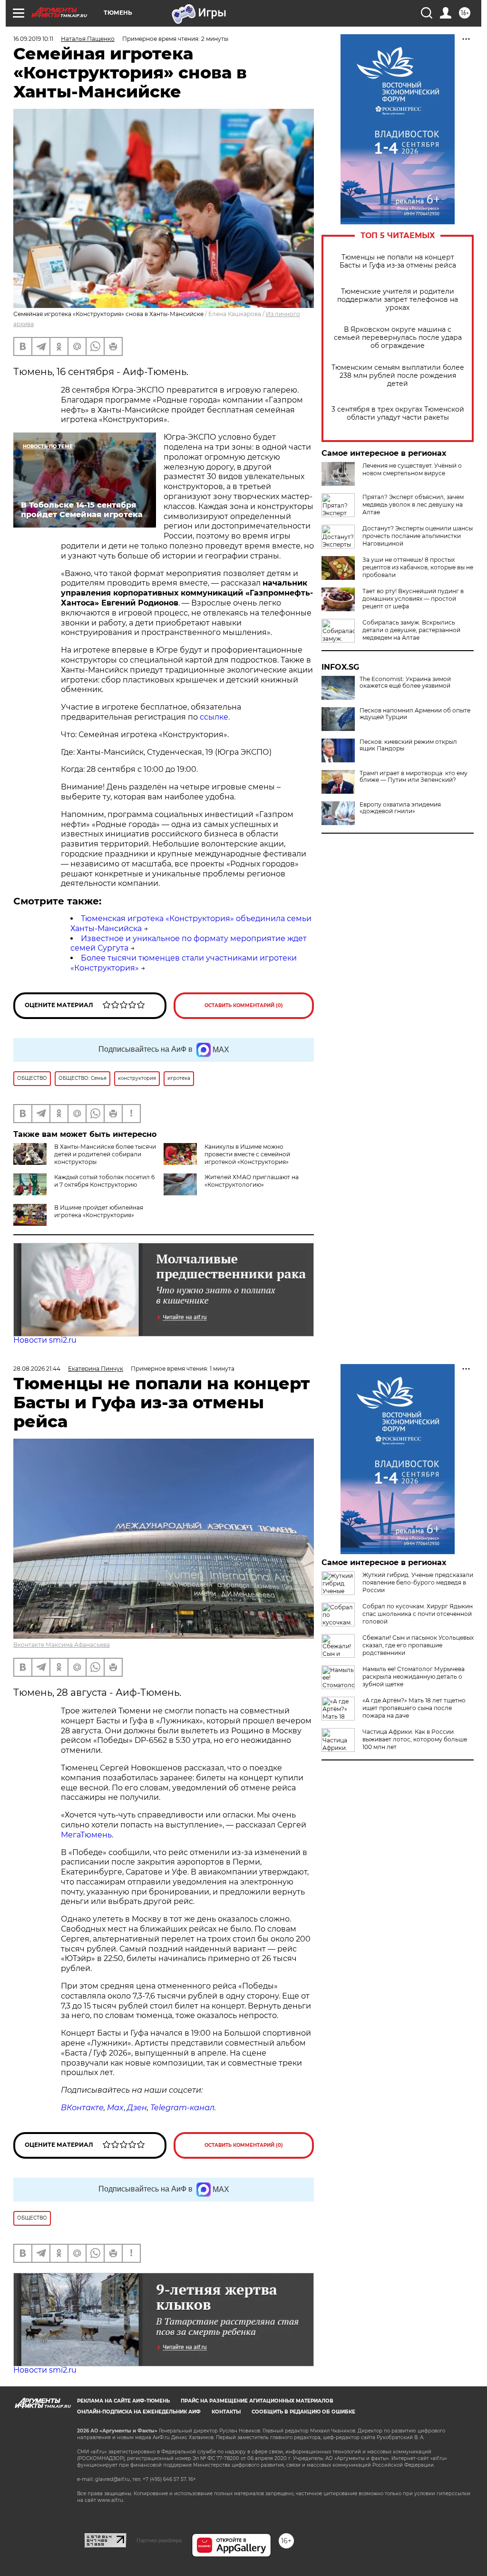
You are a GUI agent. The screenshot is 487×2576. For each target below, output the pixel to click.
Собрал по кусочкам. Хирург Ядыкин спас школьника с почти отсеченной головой (418, 1614)
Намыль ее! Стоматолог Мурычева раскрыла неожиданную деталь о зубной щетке (414, 1677)
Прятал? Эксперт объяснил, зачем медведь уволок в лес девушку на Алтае (413, 505)
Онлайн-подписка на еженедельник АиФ (139, 2412)
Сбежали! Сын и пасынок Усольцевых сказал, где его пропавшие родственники (418, 1645)
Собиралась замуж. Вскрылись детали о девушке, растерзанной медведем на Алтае (411, 630)
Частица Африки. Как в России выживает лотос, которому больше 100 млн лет (415, 1739)
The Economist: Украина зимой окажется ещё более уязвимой (405, 682)
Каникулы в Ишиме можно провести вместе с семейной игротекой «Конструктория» (247, 1154)
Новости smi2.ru (45, 1340)
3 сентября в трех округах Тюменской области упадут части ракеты (398, 413)
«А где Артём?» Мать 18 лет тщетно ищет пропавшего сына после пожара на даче (414, 1708)
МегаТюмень (86, 1835)
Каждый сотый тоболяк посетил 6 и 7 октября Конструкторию (104, 1181)
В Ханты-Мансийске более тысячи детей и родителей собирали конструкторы (105, 1154)
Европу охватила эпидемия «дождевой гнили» (400, 808)
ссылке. (215, 717)
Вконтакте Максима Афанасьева (62, 1645)
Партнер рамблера (159, 2540)
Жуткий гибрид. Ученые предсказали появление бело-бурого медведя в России (418, 1582)
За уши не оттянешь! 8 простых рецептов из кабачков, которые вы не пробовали (418, 567)
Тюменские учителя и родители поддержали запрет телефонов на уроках (398, 300)
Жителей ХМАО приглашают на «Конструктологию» (252, 1181)
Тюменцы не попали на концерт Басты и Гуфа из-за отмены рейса (398, 261)
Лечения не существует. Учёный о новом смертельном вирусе (412, 469)
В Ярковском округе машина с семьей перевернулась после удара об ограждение (398, 338)
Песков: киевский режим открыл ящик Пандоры (408, 745)
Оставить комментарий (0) (244, 1005)
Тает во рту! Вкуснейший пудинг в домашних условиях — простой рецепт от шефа (413, 599)
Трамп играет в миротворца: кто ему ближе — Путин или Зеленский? (414, 777)
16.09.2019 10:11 (33, 39)
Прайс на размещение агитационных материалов (257, 2401)
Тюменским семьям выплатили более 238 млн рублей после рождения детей (398, 376)
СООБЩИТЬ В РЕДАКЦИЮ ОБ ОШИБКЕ (303, 2412)
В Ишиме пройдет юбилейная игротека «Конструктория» (99, 1211)
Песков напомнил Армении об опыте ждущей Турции (415, 714)
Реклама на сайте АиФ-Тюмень (123, 2401)
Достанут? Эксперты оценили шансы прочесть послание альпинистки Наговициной (418, 536)
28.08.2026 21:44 (37, 1369)
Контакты (226, 2412)
